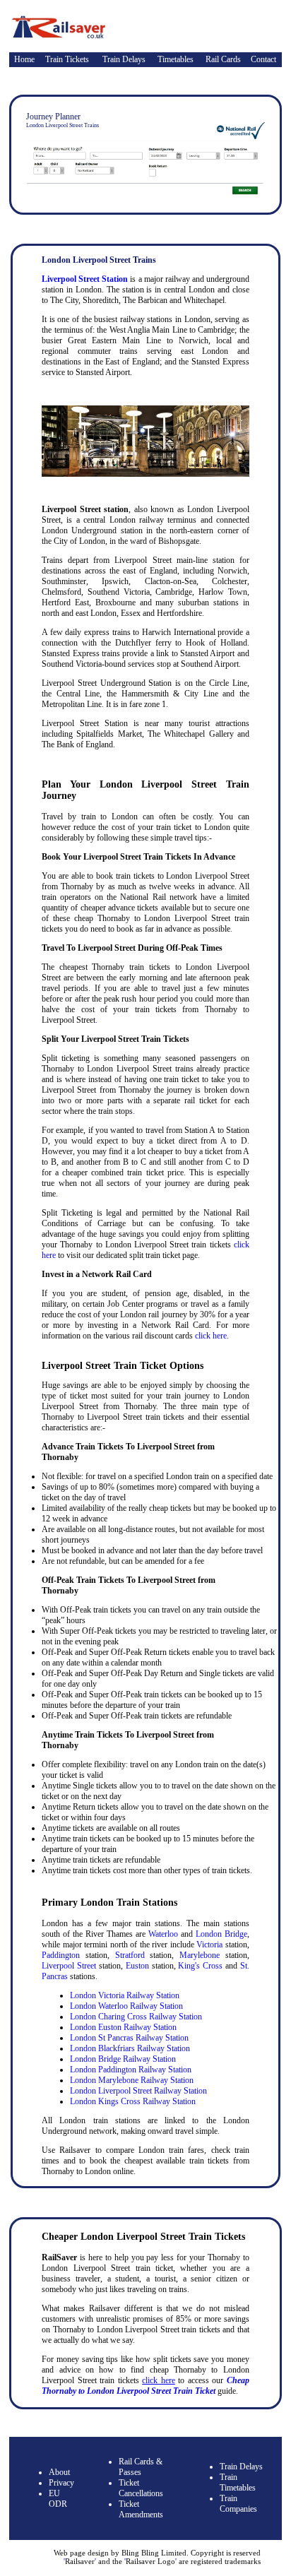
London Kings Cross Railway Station (133, 2101)
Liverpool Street (69, 1966)
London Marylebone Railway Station (132, 2080)
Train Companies (238, 2504)
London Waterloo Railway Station (126, 2006)
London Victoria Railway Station (125, 1995)
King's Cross (200, 1966)
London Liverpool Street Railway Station (138, 2091)
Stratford (130, 1955)
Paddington (61, 1955)
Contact (263, 59)
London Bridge (221, 1934)
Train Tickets (67, 59)
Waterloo (163, 1934)
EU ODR (58, 2499)
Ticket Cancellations (141, 2488)
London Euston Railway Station (123, 2027)
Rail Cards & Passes (141, 2467)
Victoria (209, 1945)
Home (24, 59)
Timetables (176, 59)
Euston (137, 1966)
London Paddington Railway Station (131, 2070)
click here (211, 1336)
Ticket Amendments (141, 2509)
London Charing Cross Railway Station (136, 2017)
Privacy (61, 2483)
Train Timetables (238, 2482)
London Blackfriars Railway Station (130, 2048)
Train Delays (124, 59)
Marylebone (200, 1955)
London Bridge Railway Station (123, 2059)
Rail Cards (223, 59)
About (59, 2472)
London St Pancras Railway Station (129, 2038)
